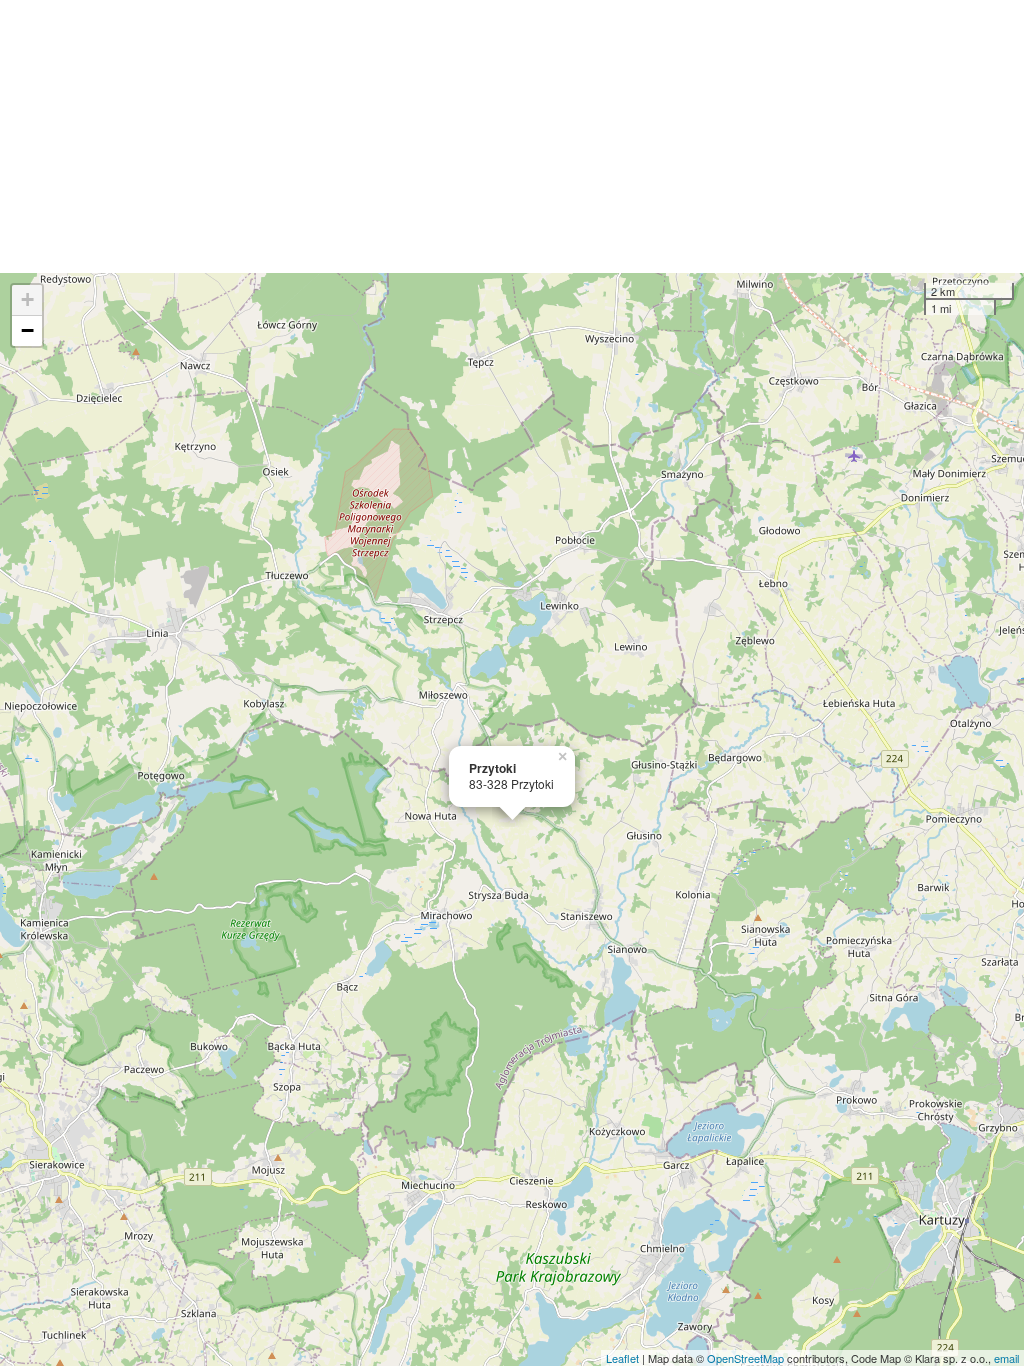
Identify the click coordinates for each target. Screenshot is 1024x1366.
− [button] (27, 330)
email (1006, 1358)
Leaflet (622, 1358)
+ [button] (27, 299)
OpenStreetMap (745, 1358)
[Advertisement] (512, 136)
